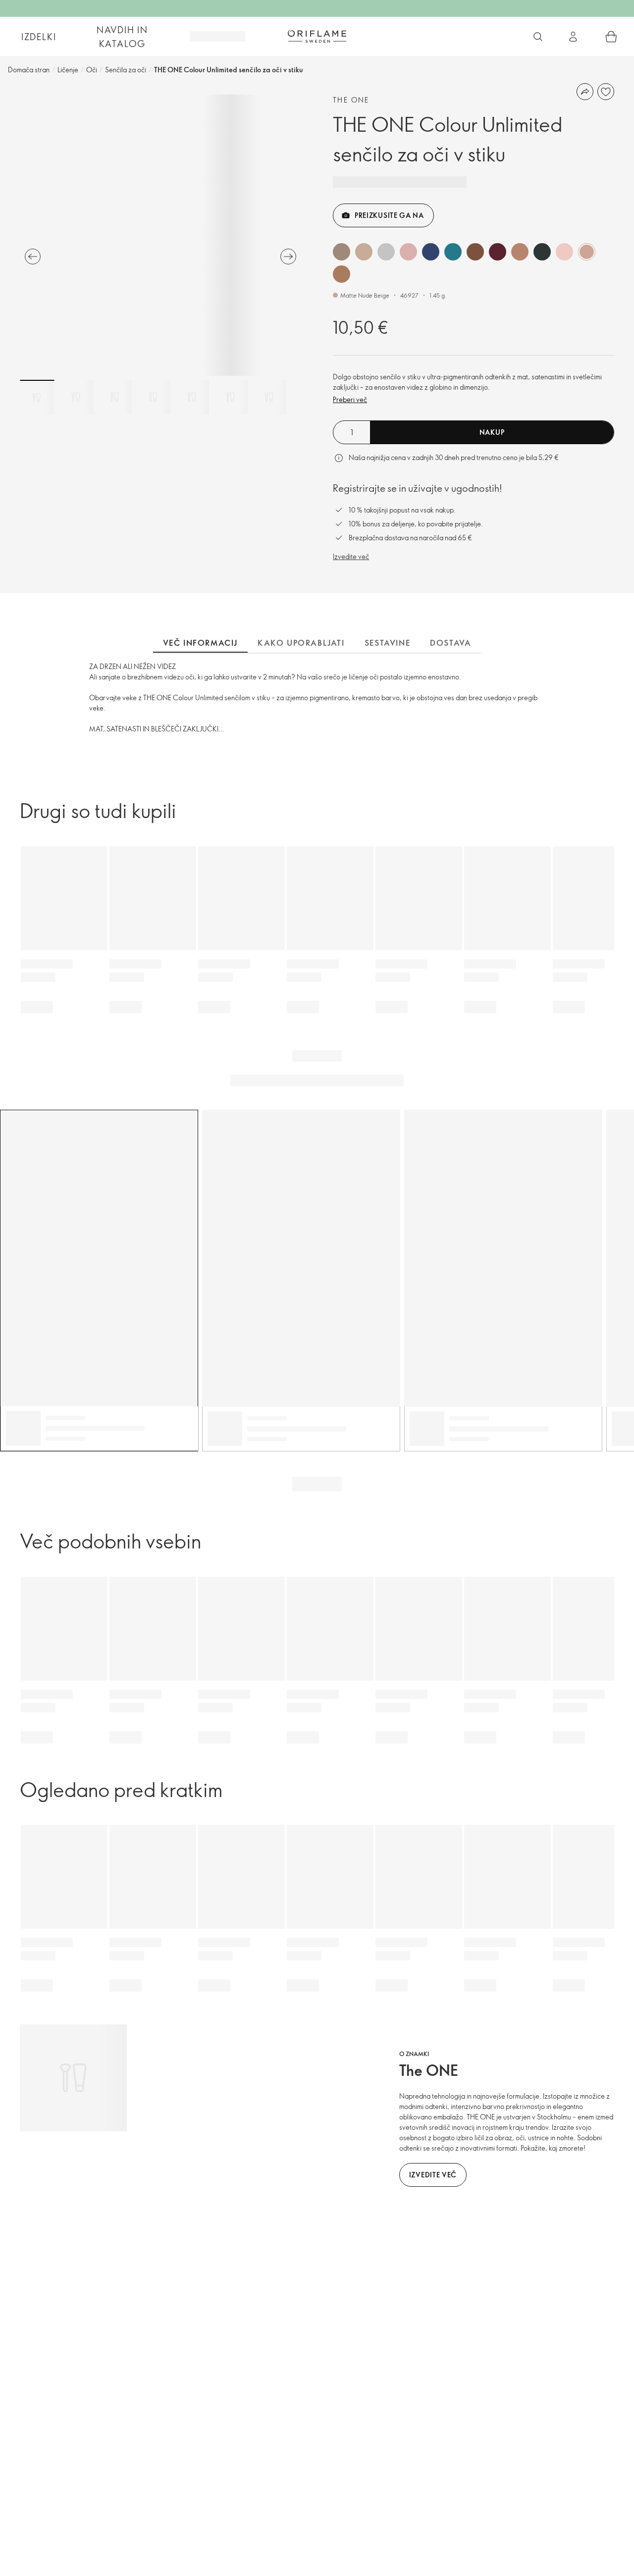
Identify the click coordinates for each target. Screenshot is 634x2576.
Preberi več (350, 399)
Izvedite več (351, 556)
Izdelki (39, 37)
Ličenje (68, 70)
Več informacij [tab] (200, 643)
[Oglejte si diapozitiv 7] (269, 397)
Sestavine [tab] (387, 643)
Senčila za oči (126, 70)
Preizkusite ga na (389, 215)
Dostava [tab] (450, 643)
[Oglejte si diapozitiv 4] (153, 397)
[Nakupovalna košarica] (611, 37)
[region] (160, 235)
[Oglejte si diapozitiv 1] (37, 397)
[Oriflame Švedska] (317, 36)
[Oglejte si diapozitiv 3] (114, 397)
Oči (92, 70)
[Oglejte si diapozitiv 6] (230, 397)
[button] (342, 252)
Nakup (492, 432)
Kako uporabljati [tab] (301, 643)
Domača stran (29, 70)
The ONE (351, 100)
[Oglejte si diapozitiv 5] (192, 397)
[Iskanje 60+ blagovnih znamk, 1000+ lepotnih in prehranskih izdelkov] (538, 37)
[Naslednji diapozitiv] (288, 257)
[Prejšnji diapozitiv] (33, 257)
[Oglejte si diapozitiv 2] (76, 397)
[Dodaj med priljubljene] (606, 92)
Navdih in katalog (122, 37)
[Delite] (585, 92)
